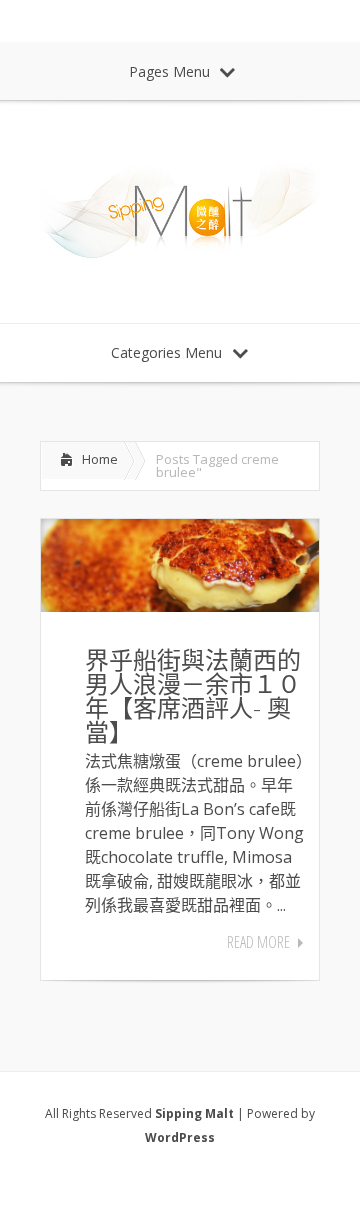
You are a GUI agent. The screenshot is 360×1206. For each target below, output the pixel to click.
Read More (258, 942)
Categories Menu (166, 352)
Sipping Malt (194, 1113)
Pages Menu (169, 71)
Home (100, 459)
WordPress (180, 1137)
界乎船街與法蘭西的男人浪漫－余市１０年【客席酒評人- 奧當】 (193, 695)
